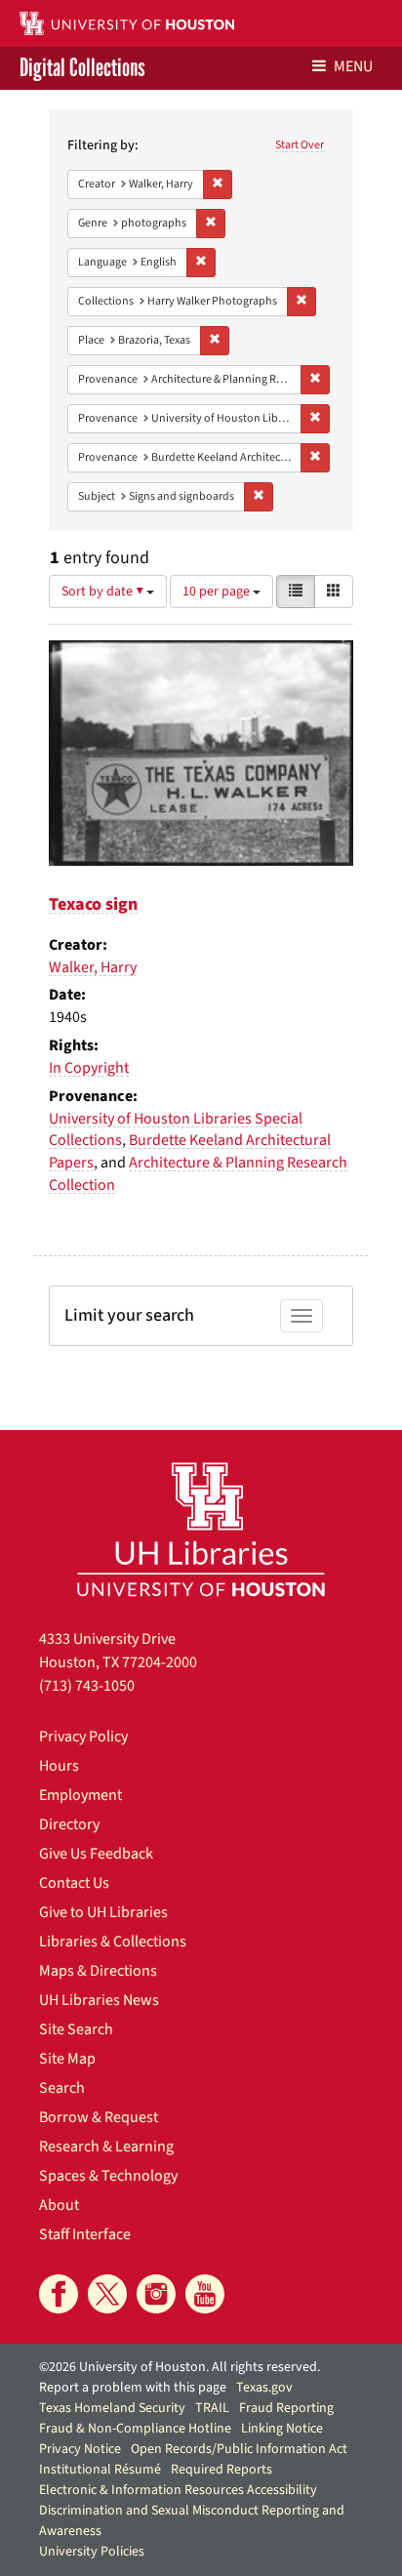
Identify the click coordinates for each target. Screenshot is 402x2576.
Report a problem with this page (133, 2388)
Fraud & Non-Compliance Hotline (135, 2429)
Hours (59, 1766)
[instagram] (156, 2294)
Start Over (300, 145)
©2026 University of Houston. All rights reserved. (180, 2367)
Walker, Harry (93, 967)
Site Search (76, 2029)
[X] (107, 2294)
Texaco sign (93, 904)
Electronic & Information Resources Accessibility (178, 2490)
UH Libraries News (99, 2000)
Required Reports (221, 2470)
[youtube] (205, 2294)
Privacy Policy (83, 1737)
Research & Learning (106, 2147)
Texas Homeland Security (112, 2408)
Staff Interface (85, 2234)
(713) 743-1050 (87, 1686)
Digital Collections (82, 68)
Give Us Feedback (96, 1854)
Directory (69, 1824)
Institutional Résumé (100, 2470)
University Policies (92, 2552)
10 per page (218, 592)
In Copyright (89, 1068)
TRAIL (212, 2408)
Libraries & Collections (113, 1942)
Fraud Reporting (286, 2408)
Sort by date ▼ (104, 592)
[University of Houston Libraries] (201, 1529)
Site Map (67, 2059)
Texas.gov (264, 2388)
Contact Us (74, 1883)
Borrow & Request (99, 2117)
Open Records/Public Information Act (239, 2449)
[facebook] (59, 2294)
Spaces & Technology (108, 2176)
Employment (80, 1795)
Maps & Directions (98, 1971)
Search (62, 2088)
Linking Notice (282, 2429)
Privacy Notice (80, 2449)
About (59, 2205)
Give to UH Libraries (103, 1912)
